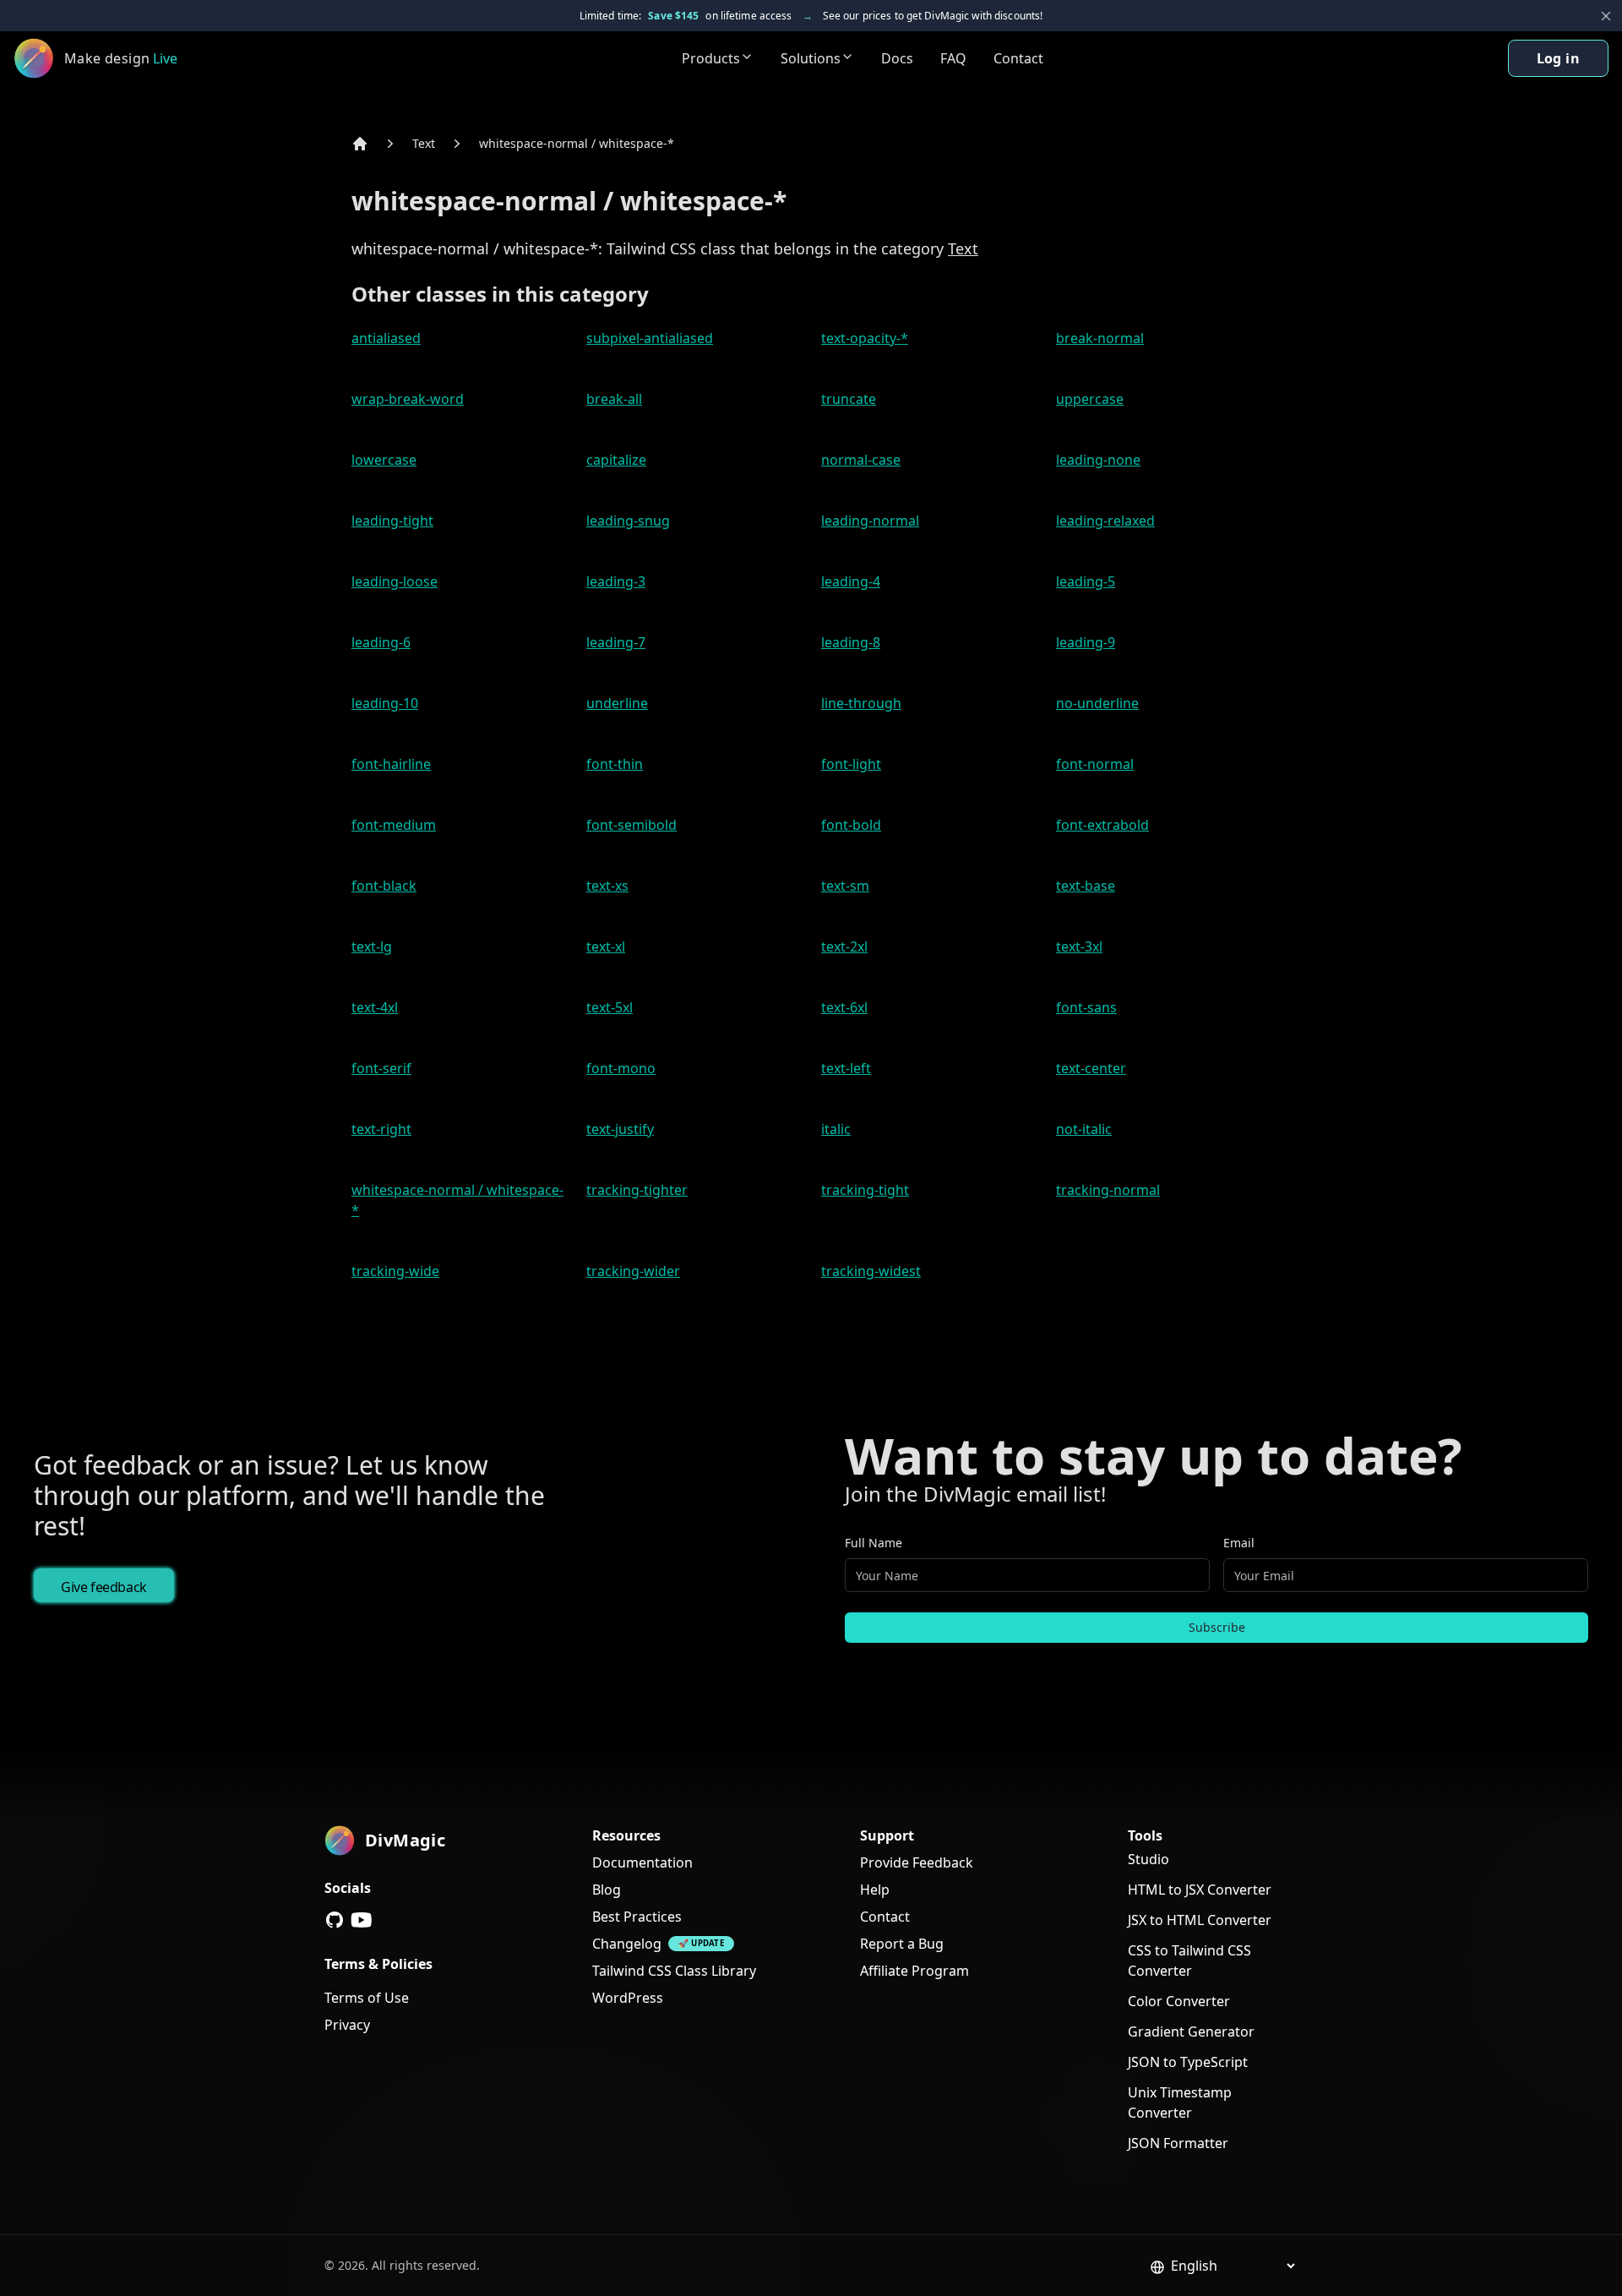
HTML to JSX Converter (1200, 1890)
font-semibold (631, 825)
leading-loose (395, 581)
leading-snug (628, 521)
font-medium (394, 825)
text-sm (845, 886)
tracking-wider (633, 1271)
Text (424, 143)
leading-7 (616, 642)
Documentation (642, 1862)
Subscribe (1217, 1627)
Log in (1558, 58)
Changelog (627, 1944)
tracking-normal (1108, 1190)
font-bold (851, 825)
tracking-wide (395, 1271)
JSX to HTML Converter (1200, 1920)
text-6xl (844, 1007)
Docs (897, 58)
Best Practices (637, 1917)
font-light (851, 764)
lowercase (384, 460)
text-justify (620, 1129)
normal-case (861, 460)
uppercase (1090, 399)
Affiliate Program (914, 1971)
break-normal (1100, 338)
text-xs (607, 886)
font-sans (1086, 1007)
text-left (846, 1068)
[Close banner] (1606, 16)
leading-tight (392, 521)
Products (711, 58)
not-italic (1084, 1129)
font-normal (1095, 764)
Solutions (811, 58)
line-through (861, 703)
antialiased (386, 338)
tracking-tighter (637, 1190)
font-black (384, 886)
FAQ (953, 58)
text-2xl (844, 946)
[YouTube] (362, 1920)
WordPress (628, 1998)
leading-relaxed (1105, 521)
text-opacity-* (865, 338)
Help (875, 1890)
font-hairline (391, 764)
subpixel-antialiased (650, 338)
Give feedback (104, 1587)
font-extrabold (1102, 825)
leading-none (1098, 460)
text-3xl (1079, 946)
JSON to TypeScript (1188, 2062)
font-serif (381, 1068)
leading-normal (870, 521)
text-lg (372, 946)
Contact (1018, 58)
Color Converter (1179, 2001)
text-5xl (610, 1007)
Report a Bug (902, 1944)
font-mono (621, 1068)
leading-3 (616, 581)
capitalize (616, 460)
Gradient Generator (1191, 2031)
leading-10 (385, 703)
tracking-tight (865, 1190)
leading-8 (851, 642)
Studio (1148, 1859)
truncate (849, 399)
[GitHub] (335, 1920)
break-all (614, 399)
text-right (381, 1129)
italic (836, 1129)
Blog (607, 1890)
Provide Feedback (917, 1862)
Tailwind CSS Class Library (674, 1971)
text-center (1091, 1068)
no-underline (1097, 703)
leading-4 (851, 581)
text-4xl (375, 1007)
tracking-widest (871, 1271)
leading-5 (1086, 581)
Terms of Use (367, 1998)
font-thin (615, 764)
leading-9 (1086, 642)
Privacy (347, 2025)
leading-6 (381, 642)
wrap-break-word (408, 399)
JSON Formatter (1178, 2143)
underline (617, 703)
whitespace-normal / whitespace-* (577, 143)
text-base (1086, 886)
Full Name (874, 1543)
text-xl (606, 946)
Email (1239, 1543)
